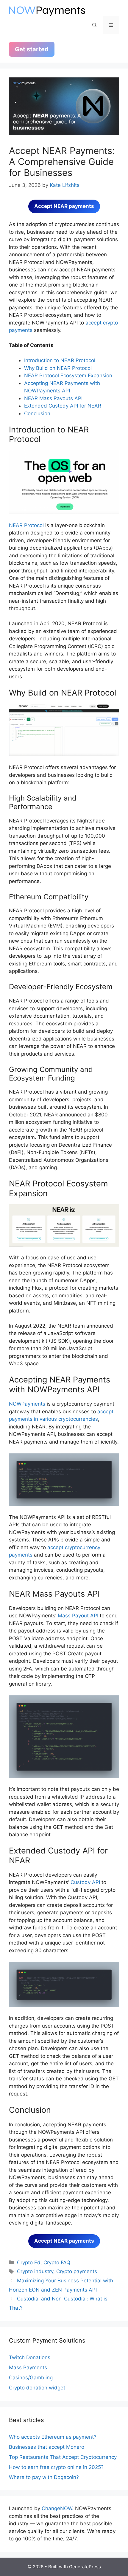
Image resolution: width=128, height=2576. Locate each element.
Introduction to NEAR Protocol (60, 360)
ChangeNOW (57, 2508)
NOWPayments (27, 1404)
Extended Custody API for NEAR (63, 406)
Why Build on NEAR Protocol (58, 368)
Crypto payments (77, 2271)
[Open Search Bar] (95, 25)
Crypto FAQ (57, 2262)
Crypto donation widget (37, 2388)
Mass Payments (28, 2367)
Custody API (85, 1882)
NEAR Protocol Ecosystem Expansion (68, 375)
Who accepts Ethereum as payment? (53, 2437)
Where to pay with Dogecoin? (44, 2477)
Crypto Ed (29, 2262)
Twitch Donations (30, 2357)
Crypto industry (35, 2271)
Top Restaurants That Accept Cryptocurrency (63, 2457)
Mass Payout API (77, 1616)
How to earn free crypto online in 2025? (56, 2467)
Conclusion (37, 413)
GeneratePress (85, 2567)
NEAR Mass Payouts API (53, 398)
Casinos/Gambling (31, 2378)
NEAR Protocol (26, 525)
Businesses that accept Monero (47, 2447)
